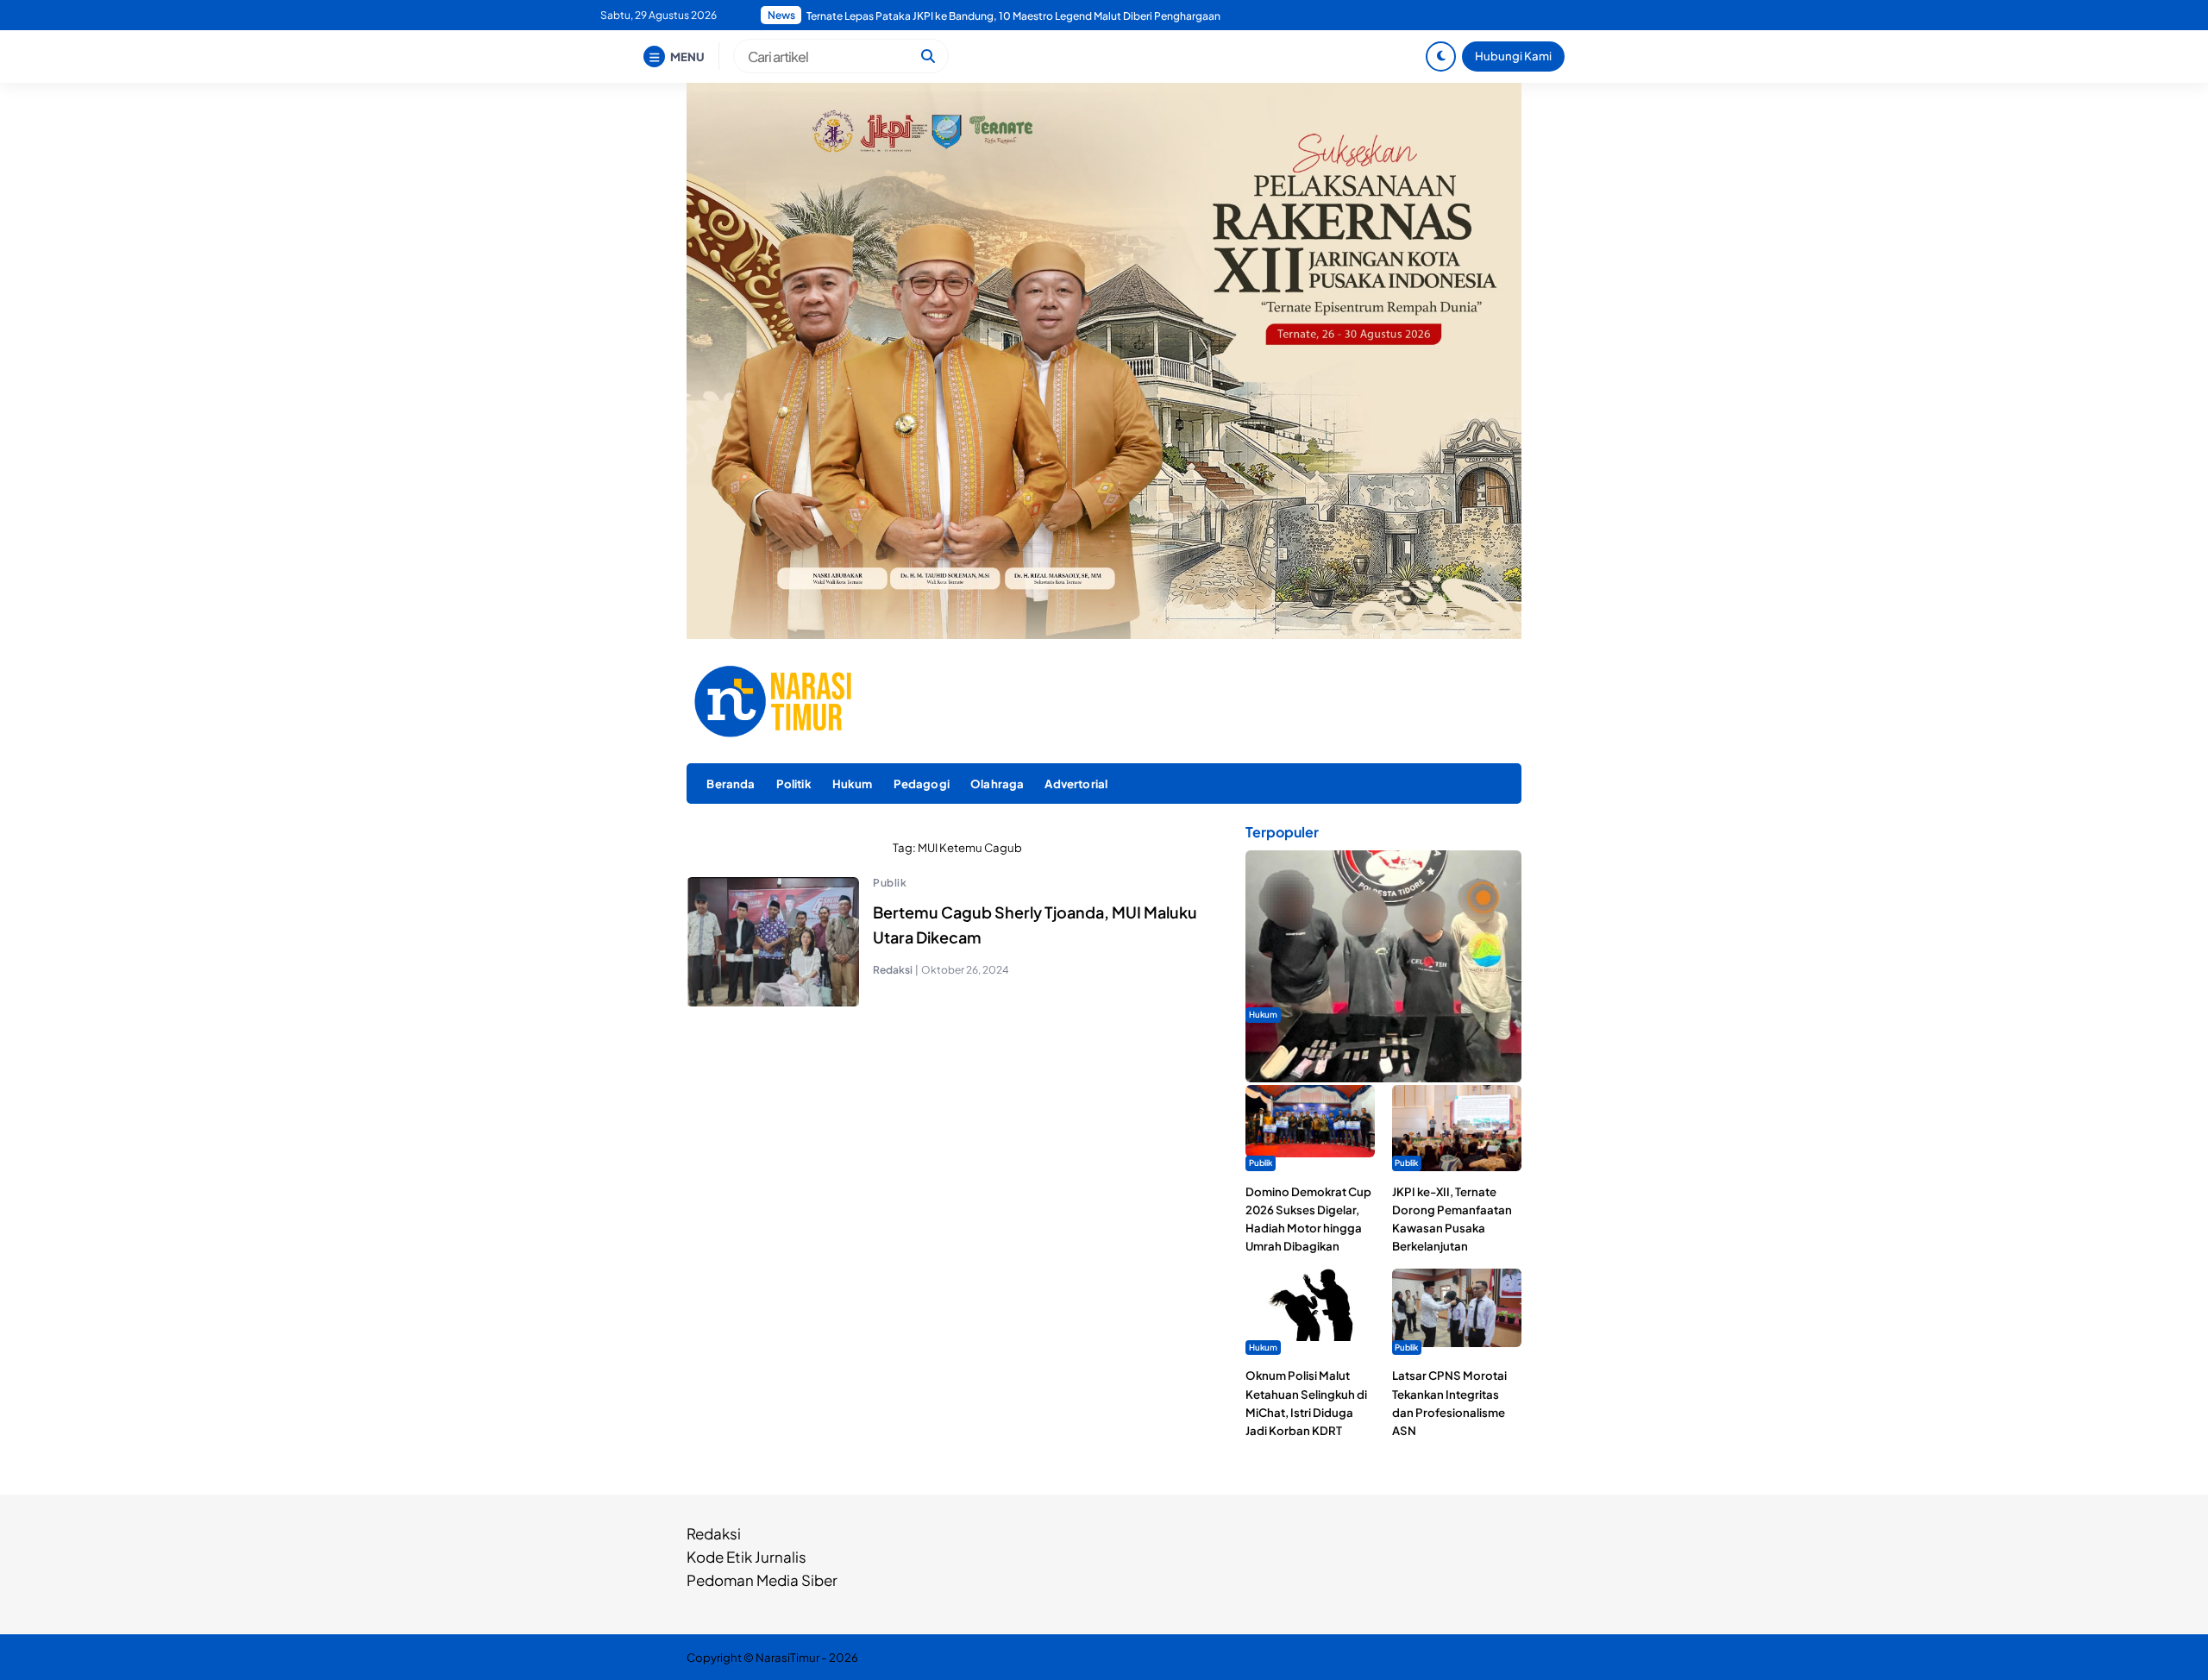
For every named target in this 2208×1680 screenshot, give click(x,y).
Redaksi (714, 1533)
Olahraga (997, 784)
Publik (890, 883)
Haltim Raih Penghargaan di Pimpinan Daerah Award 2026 (947, 16)
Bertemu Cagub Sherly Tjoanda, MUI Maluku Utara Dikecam (1035, 925)
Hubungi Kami (1513, 56)
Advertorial (1076, 784)
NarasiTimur (787, 1657)
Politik (794, 784)
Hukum (853, 784)
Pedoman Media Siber (762, 1580)
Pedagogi (922, 784)
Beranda (731, 784)
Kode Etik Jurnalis (746, 1557)
